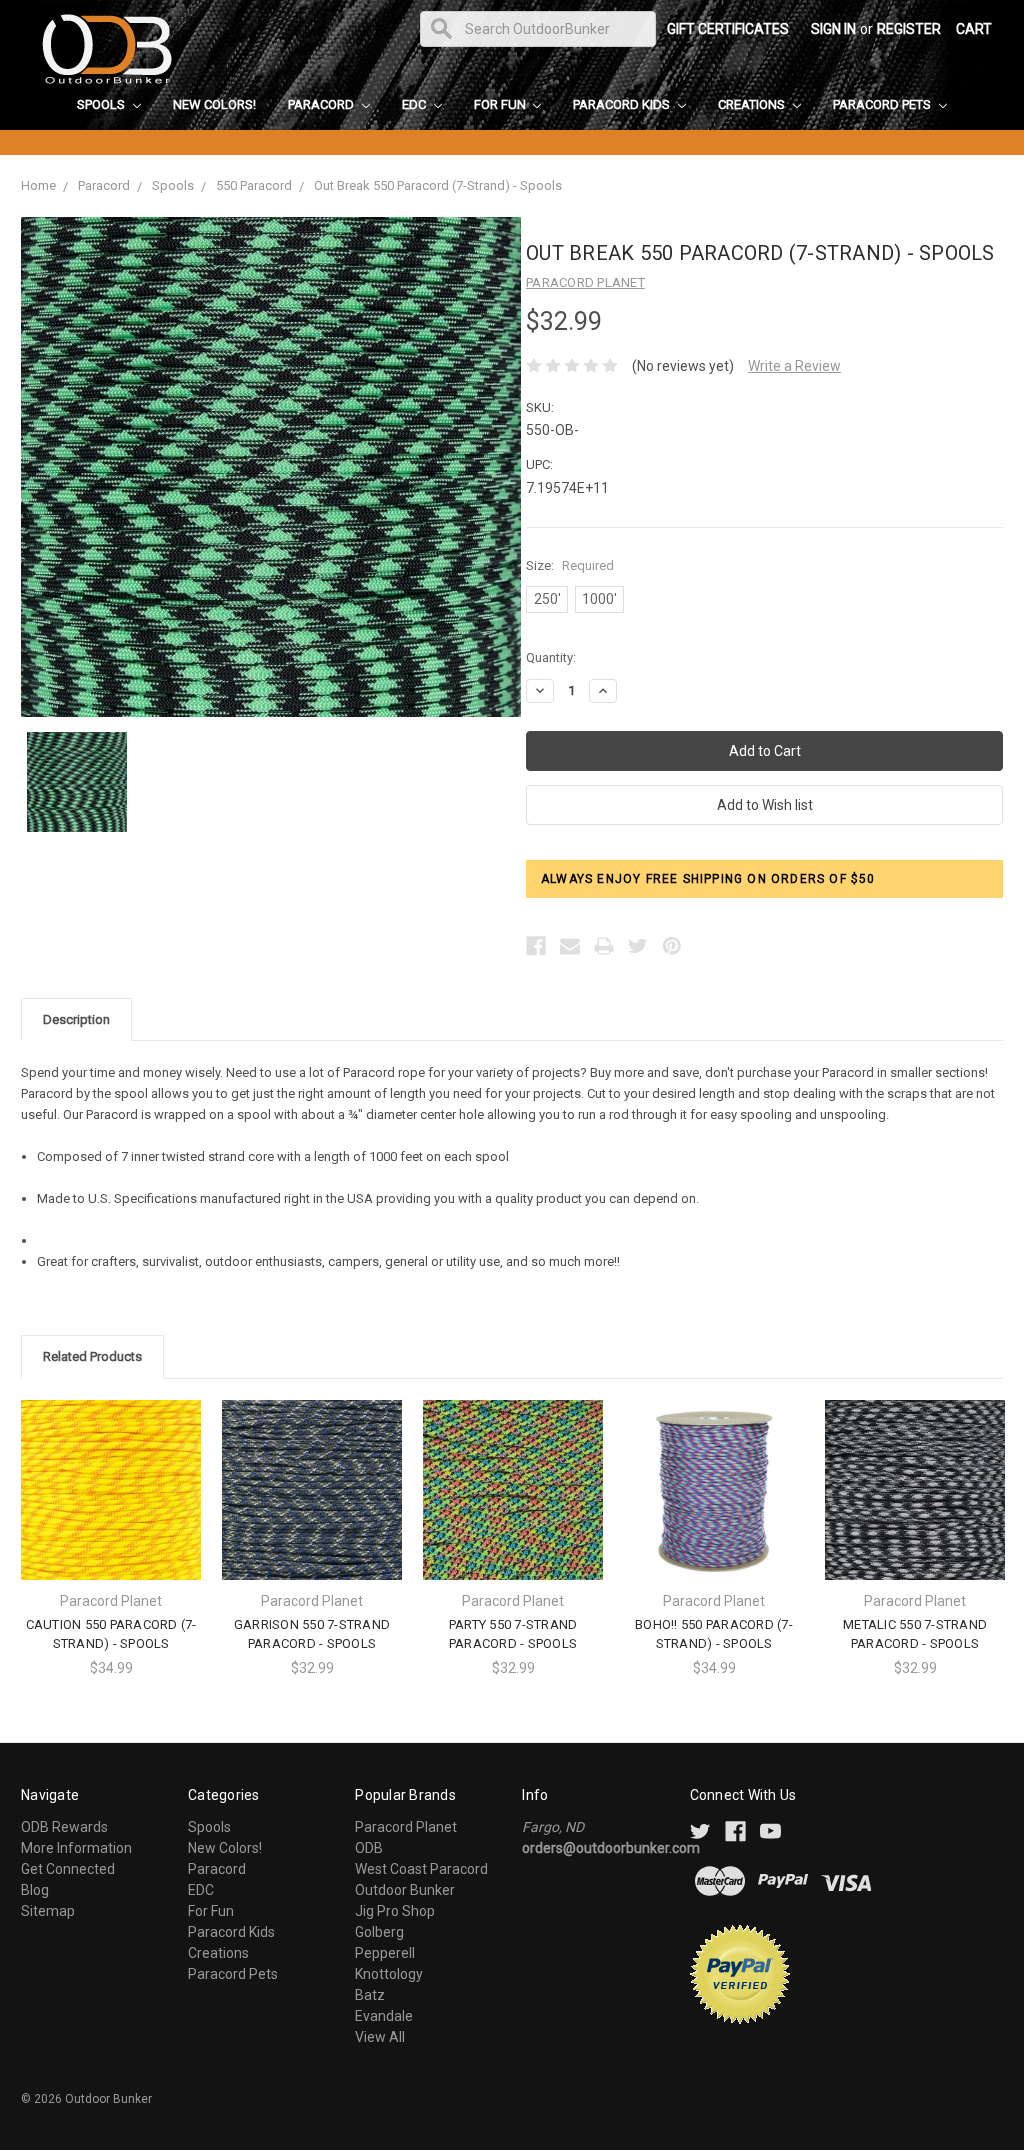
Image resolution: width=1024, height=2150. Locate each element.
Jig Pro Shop (395, 1911)
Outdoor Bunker (405, 1890)
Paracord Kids (623, 104)
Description (76, 1019)
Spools (102, 104)
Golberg (379, 1932)
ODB (369, 1848)
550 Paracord (254, 185)
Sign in (833, 29)
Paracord (322, 104)
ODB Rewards (64, 1827)
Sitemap (48, 1911)
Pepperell (385, 1953)
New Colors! (214, 104)
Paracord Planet (406, 1827)
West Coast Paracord (421, 1869)
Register (909, 29)
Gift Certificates (728, 29)
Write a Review (794, 366)
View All (380, 2037)
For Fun (501, 104)
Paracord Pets (883, 104)
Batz (370, 1995)
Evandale (384, 2016)
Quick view (111, 1471)
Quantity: (551, 657)
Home (38, 185)
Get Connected (68, 1869)
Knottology (389, 1974)
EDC (415, 104)
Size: (570, 565)
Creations (753, 104)
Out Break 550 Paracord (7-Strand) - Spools (438, 185)
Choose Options (111, 1506)
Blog (35, 1890)
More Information (76, 1848)
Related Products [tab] (92, 1356)
